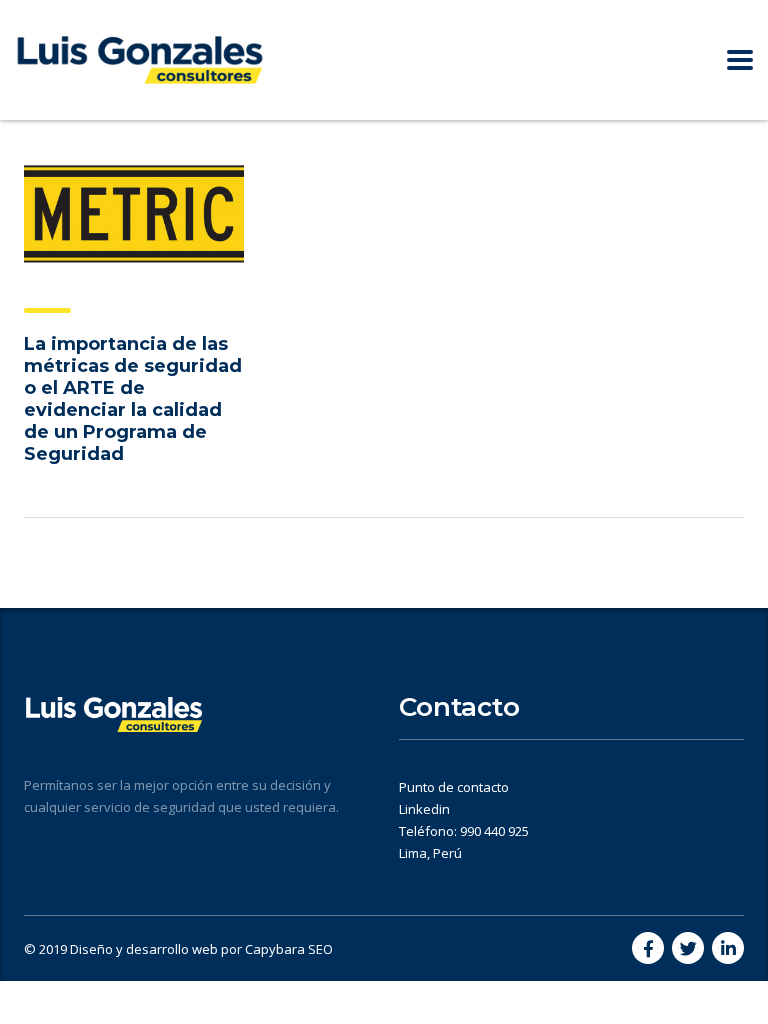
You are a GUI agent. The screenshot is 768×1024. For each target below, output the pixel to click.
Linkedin (424, 809)
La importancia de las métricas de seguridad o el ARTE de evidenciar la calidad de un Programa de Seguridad (133, 399)
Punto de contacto (454, 787)
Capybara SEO (289, 949)
